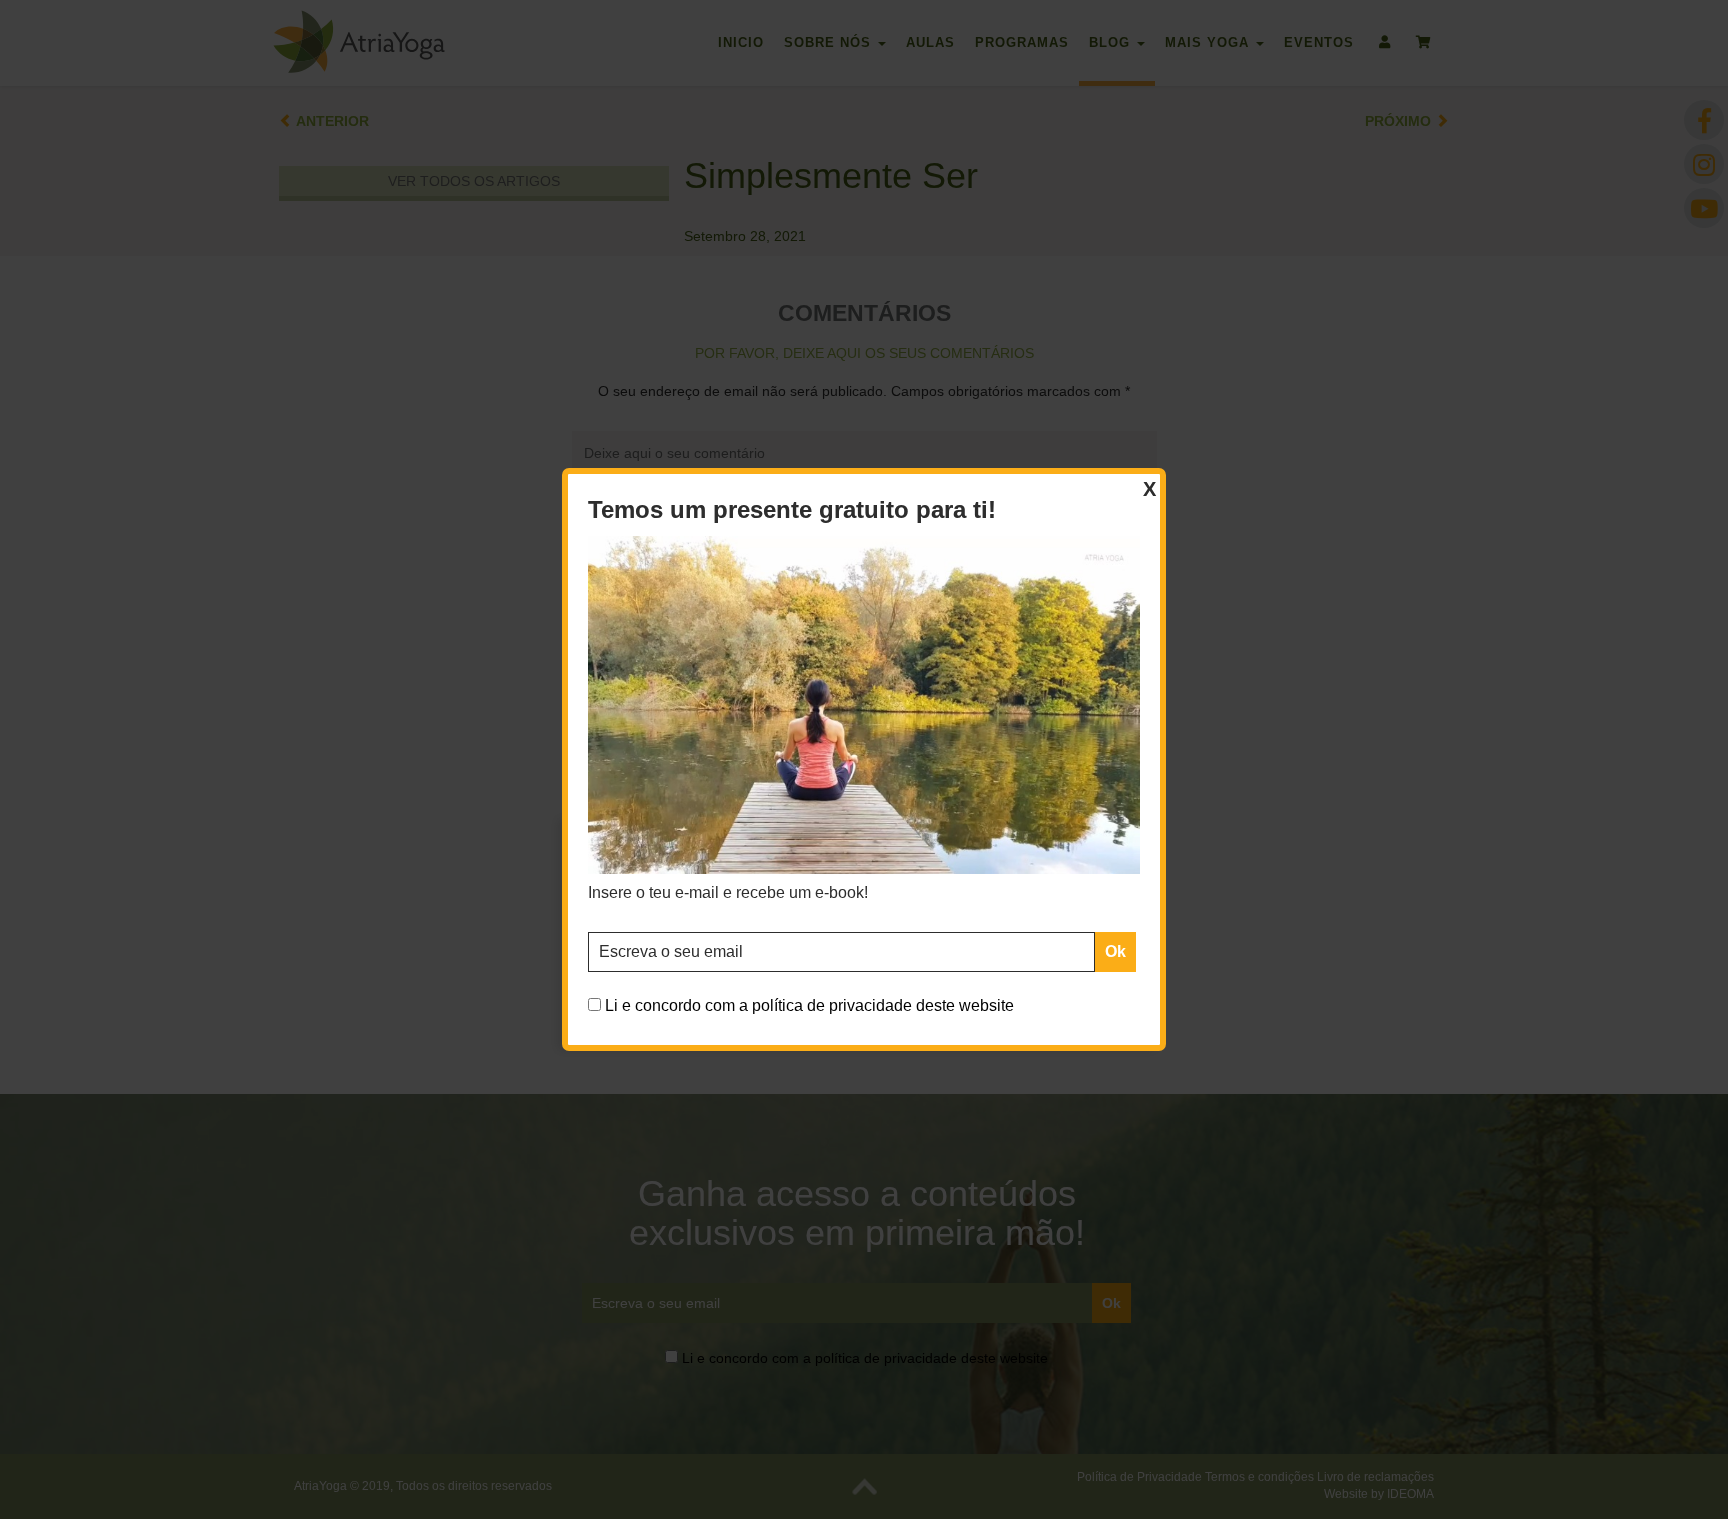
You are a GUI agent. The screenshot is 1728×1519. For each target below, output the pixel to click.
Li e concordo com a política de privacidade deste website (809, 1005)
